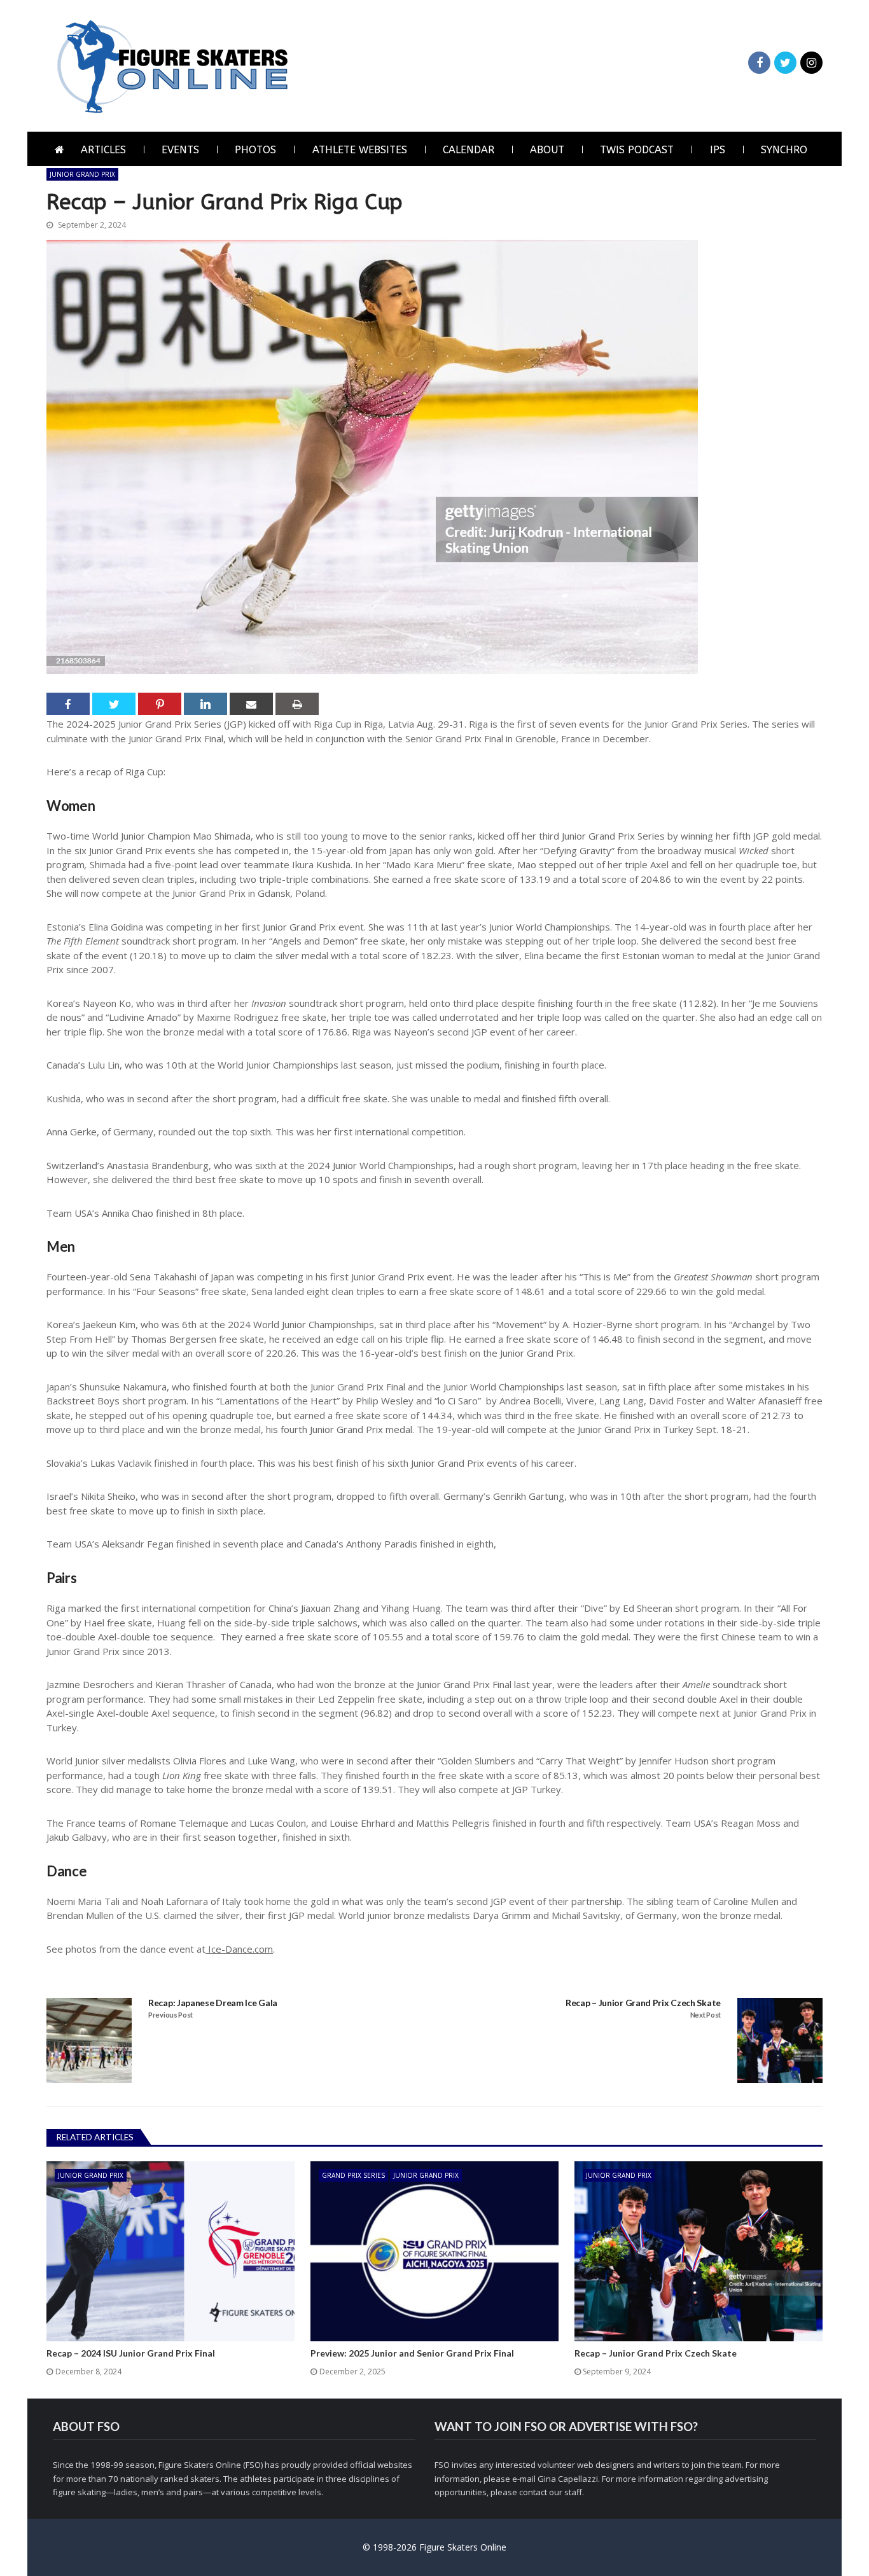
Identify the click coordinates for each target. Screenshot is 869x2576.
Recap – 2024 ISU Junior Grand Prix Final (131, 2353)
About (547, 150)
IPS (718, 150)
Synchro (784, 150)
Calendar (469, 150)
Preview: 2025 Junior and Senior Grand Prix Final (412, 2353)
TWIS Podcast (637, 150)
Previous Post (170, 2015)
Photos (255, 150)
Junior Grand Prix (82, 174)
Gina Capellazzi (568, 2479)
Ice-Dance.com (239, 1949)
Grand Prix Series (353, 2175)
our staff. (567, 2492)
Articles (103, 150)
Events (180, 150)
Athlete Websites (360, 150)
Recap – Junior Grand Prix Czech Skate (643, 2003)
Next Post (706, 2015)
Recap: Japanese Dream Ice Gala (213, 2003)
